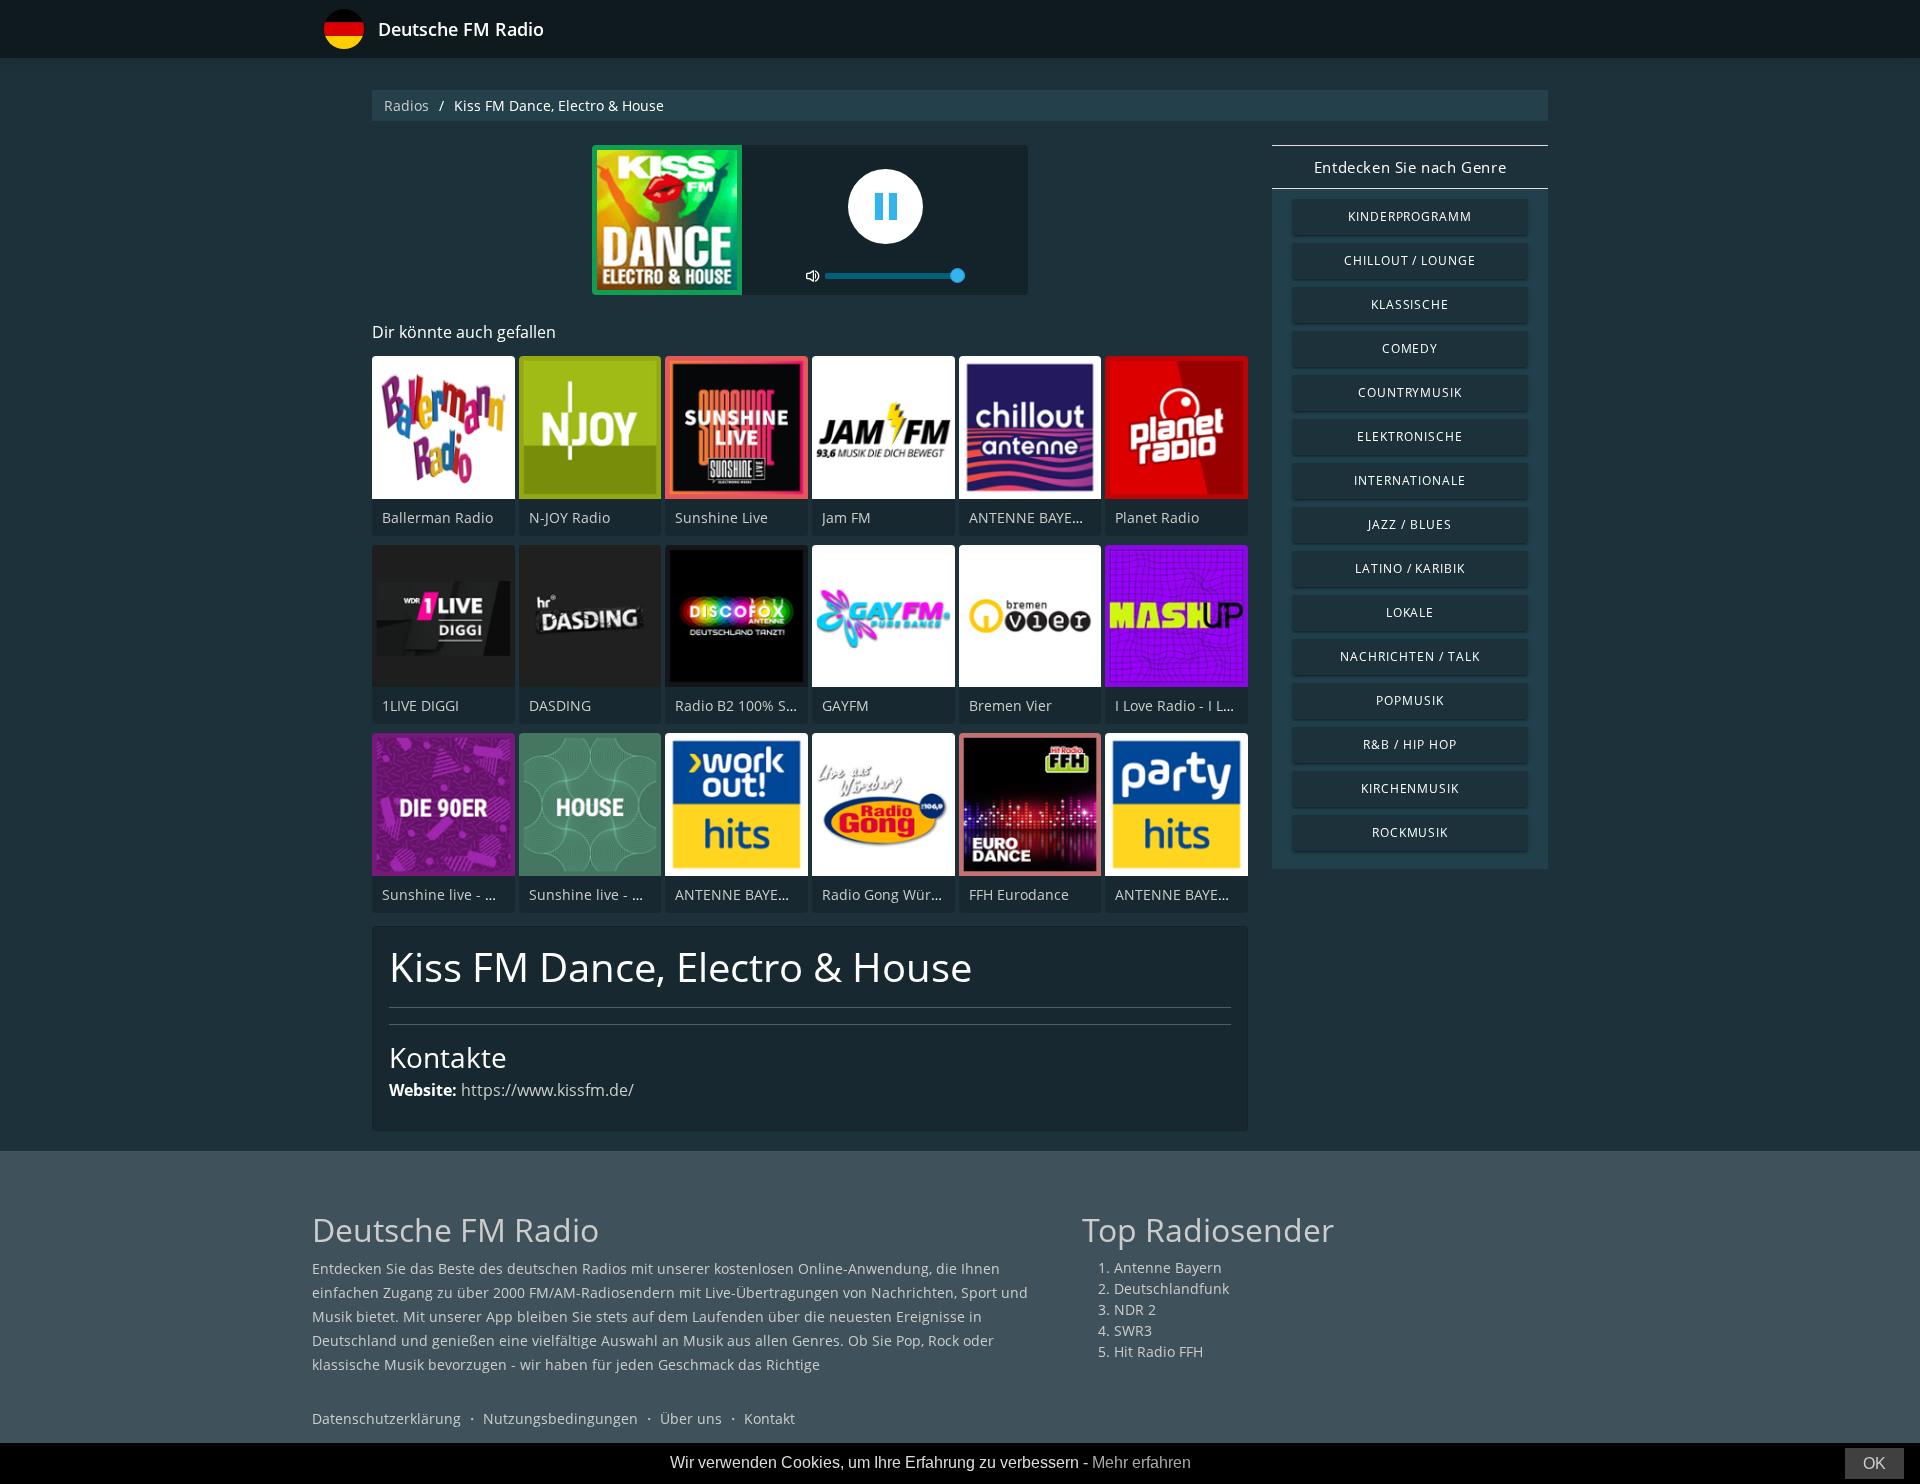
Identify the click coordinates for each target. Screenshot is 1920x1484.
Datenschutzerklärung (386, 1418)
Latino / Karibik (1410, 568)
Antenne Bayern (1168, 1267)
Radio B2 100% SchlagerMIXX (772, 705)
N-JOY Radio (569, 517)
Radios (406, 105)
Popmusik (1410, 700)
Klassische (1410, 304)
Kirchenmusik (1410, 788)
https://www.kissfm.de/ (547, 1090)
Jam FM (846, 517)
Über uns (691, 1418)
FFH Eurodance (1019, 894)
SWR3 (1133, 1330)
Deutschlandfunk (1171, 1288)
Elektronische (1409, 436)
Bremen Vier (1010, 705)
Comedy (1410, 348)
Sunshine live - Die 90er (461, 894)
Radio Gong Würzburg (896, 894)
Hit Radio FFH (1158, 1351)
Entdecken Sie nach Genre (1410, 167)
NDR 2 (1135, 1309)
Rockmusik (1410, 832)
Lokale (1410, 612)
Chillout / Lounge (1410, 260)
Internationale (1410, 480)
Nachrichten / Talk (1409, 656)
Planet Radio (1157, 517)
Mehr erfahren (1141, 1462)
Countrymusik (1410, 392)
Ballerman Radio (437, 517)
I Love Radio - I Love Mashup (1210, 705)
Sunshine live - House (601, 894)
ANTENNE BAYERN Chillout (1058, 517)
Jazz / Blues (1410, 524)
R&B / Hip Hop (1409, 744)
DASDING (560, 705)
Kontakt (769, 1418)
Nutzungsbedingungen (560, 1418)
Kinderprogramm (1410, 216)
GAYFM (845, 705)
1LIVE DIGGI (420, 705)
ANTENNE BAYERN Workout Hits (781, 894)
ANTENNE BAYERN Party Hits (1210, 894)
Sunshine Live (721, 517)
